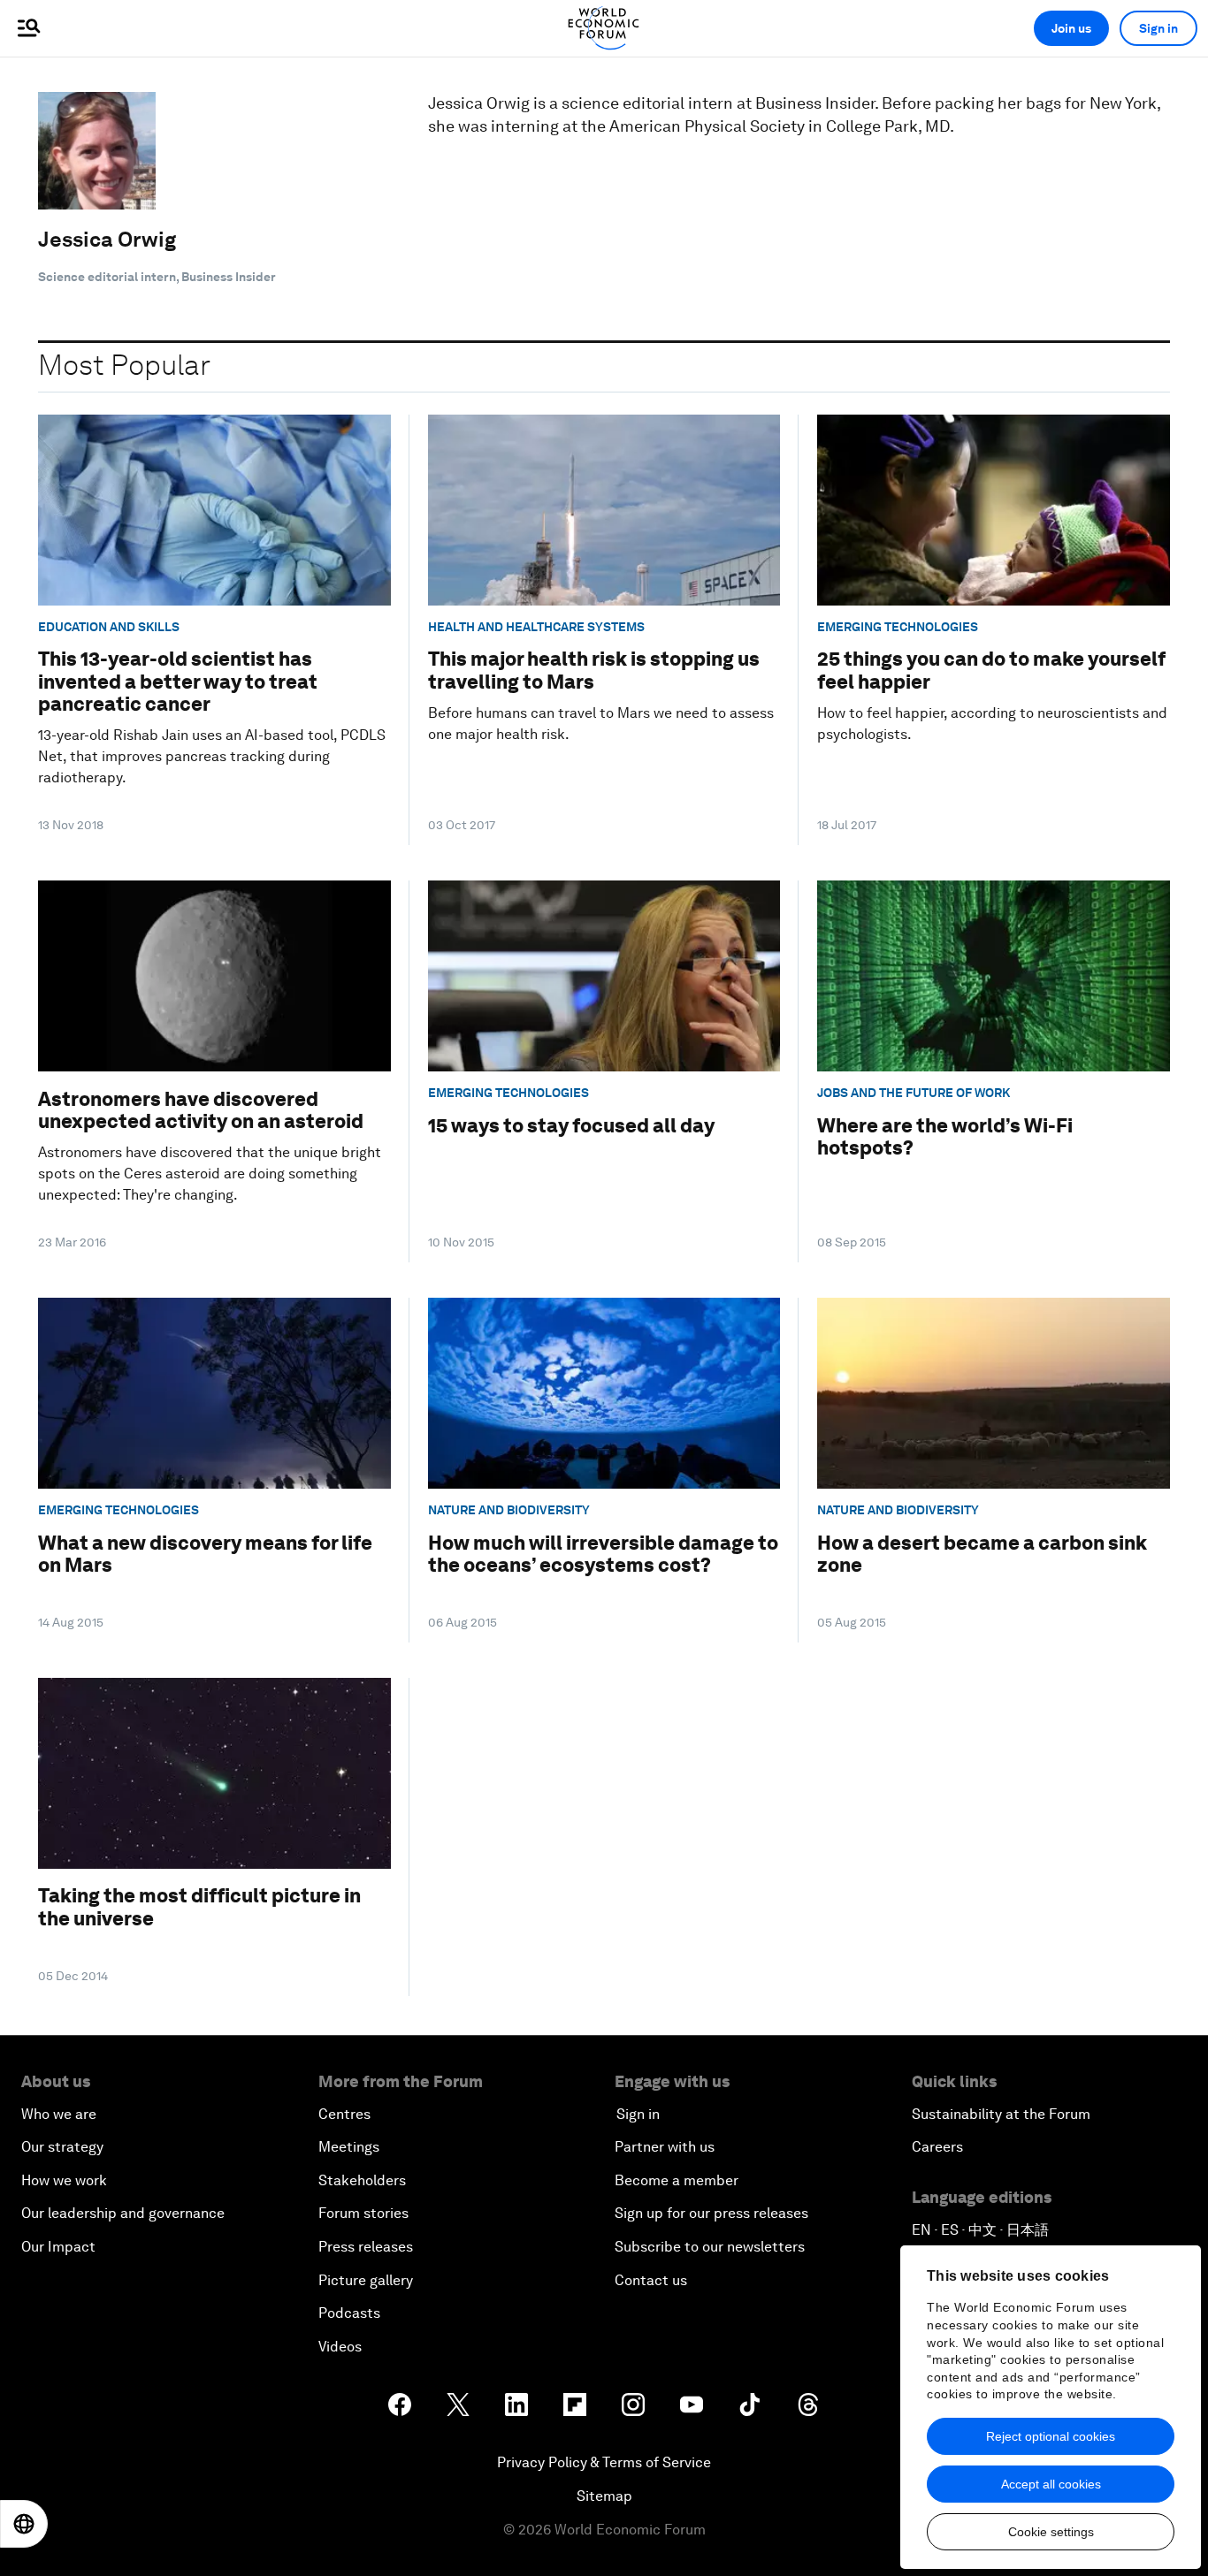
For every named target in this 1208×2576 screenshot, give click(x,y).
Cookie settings (1051, 2532)
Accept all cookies (1051, 2484)
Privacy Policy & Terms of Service (604, 2462)
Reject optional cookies (1051, 2436)
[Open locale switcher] (24, 2524)
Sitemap (604, 2496)
